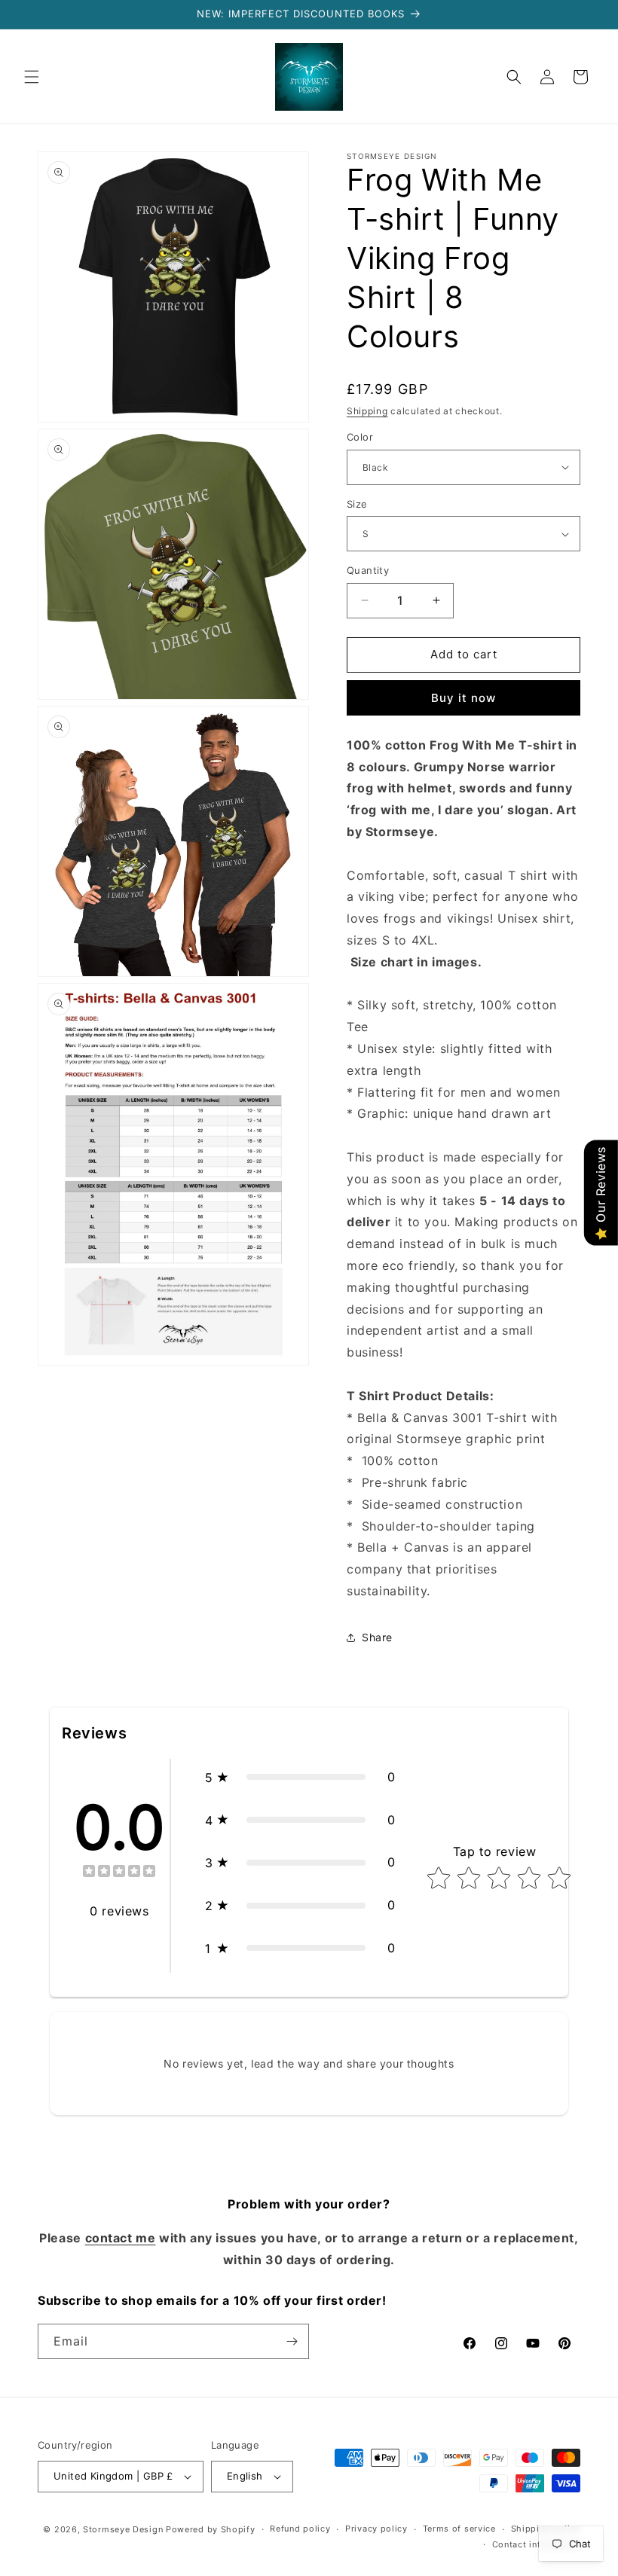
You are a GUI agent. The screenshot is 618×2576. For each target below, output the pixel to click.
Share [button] (377, 1637)
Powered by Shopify (211, 2529)
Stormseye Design (123, 2529)
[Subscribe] (292, 2341)
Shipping (367, 411)
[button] (32, 77)
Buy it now (463, 698)
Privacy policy (376, 2529)
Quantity (368, 570)
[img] (119, 1873)
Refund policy (300, 2529)
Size (357, 504)
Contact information (536, 2544)
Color (360, 437)
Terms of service (459, 2529)
